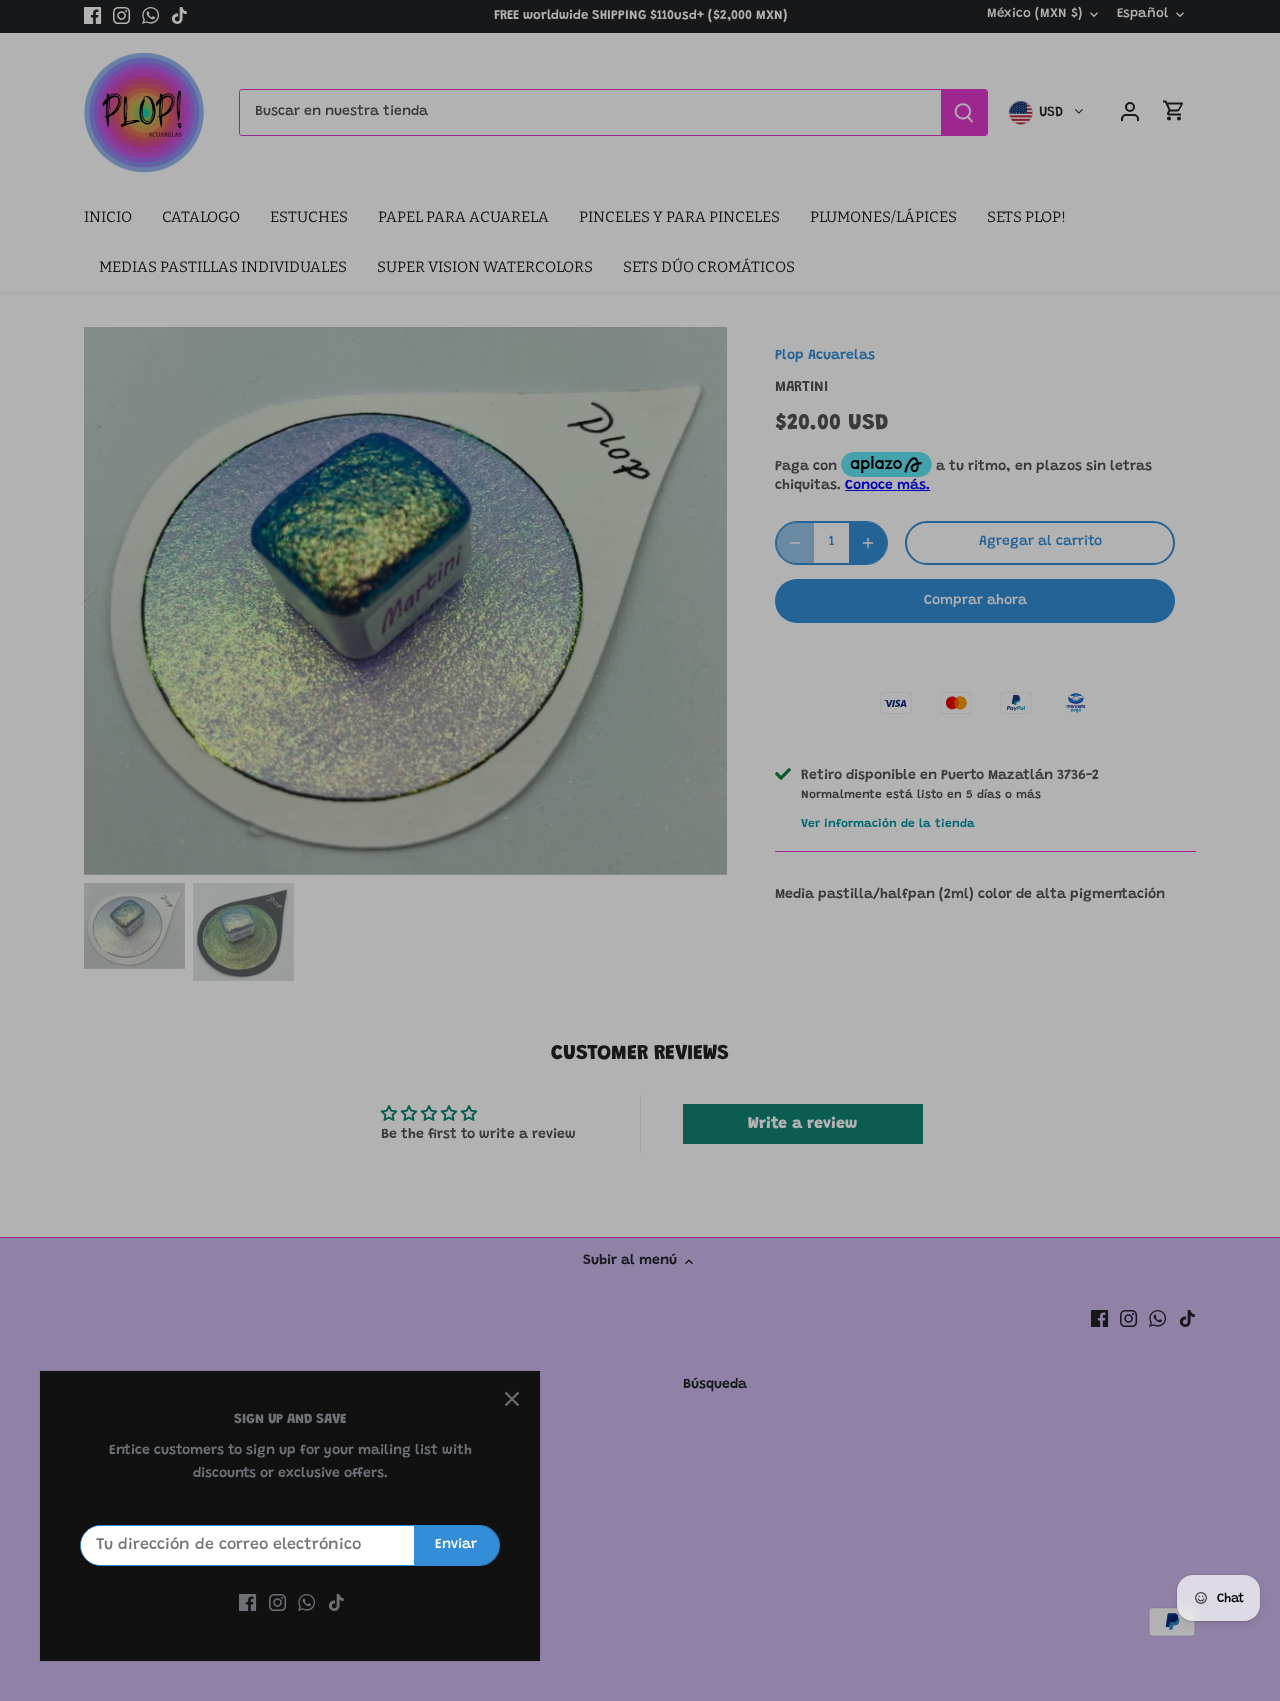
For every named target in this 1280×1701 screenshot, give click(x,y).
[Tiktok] (336, 1604)
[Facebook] (247, 1604)
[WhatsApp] (306, 1604)
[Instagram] (277, 1604)
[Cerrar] (512, 1399)
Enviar (456, 1545)
